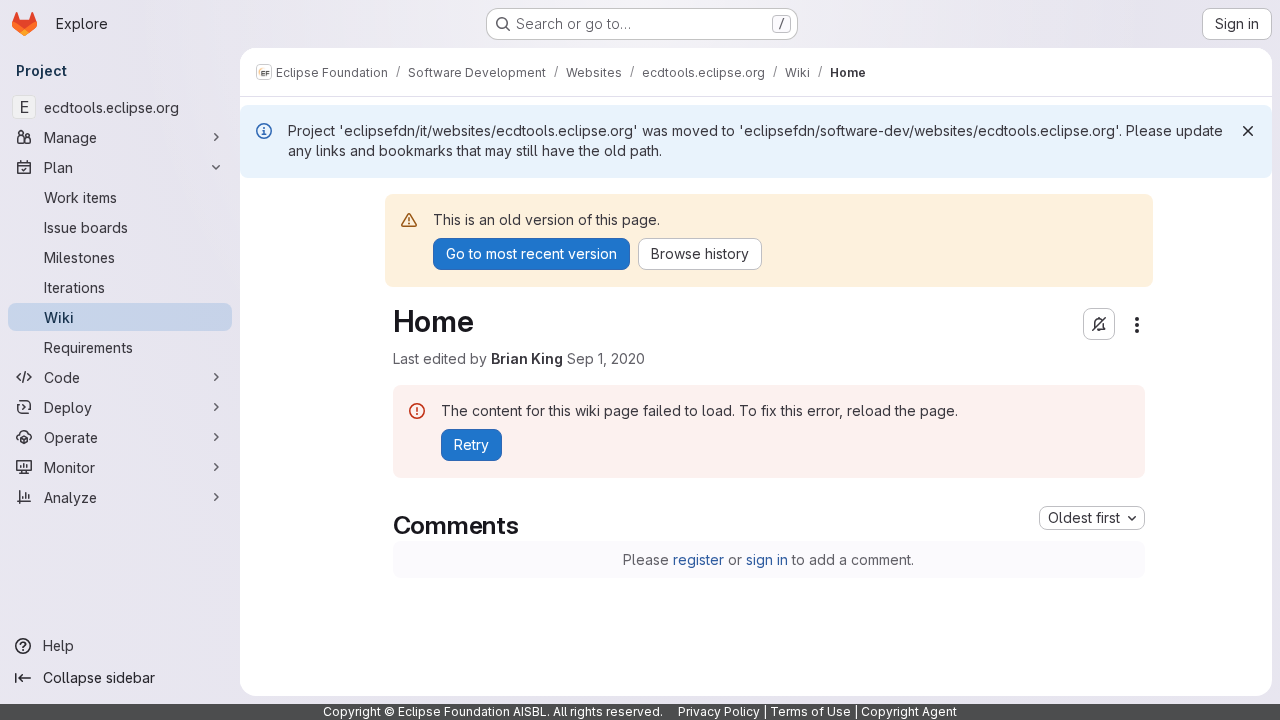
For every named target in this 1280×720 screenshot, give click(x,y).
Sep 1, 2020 (606, 358)
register (698, 559)
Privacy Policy (719, 711)
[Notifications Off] (1099, 324)
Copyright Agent (909, 711)
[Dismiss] (1248, 131)
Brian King (527, 358)
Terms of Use (810, 711)
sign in (767, 559)
